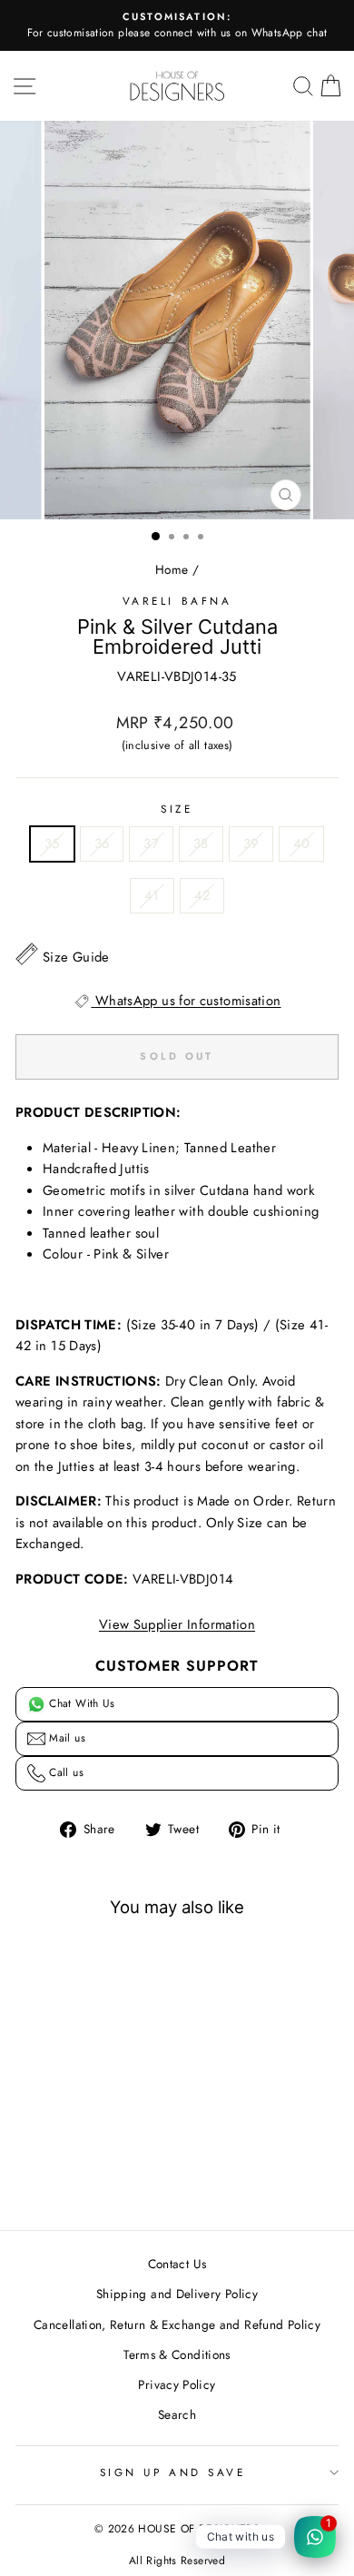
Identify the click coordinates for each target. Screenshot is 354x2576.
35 (52, 844)
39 (251, 844)
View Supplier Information (177, 1624)
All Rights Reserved (177, 2561)
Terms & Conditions (177, 2354)
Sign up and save (173, 2472)
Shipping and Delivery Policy (177, 2294)
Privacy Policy (177, 2384)
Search (177, 2414)
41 (152, 895)
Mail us (65, 1738)
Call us (64, 1772)
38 (201, 844)
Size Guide (76, 957)
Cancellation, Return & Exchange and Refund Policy (177, 2324)
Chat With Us (80, 1703)
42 (202, 895)
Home (172, 569)
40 (302, 844)
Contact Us (177, 2264)
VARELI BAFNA (177, 601)
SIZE (177, 809)
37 (151, 844)
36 (102, 844)
